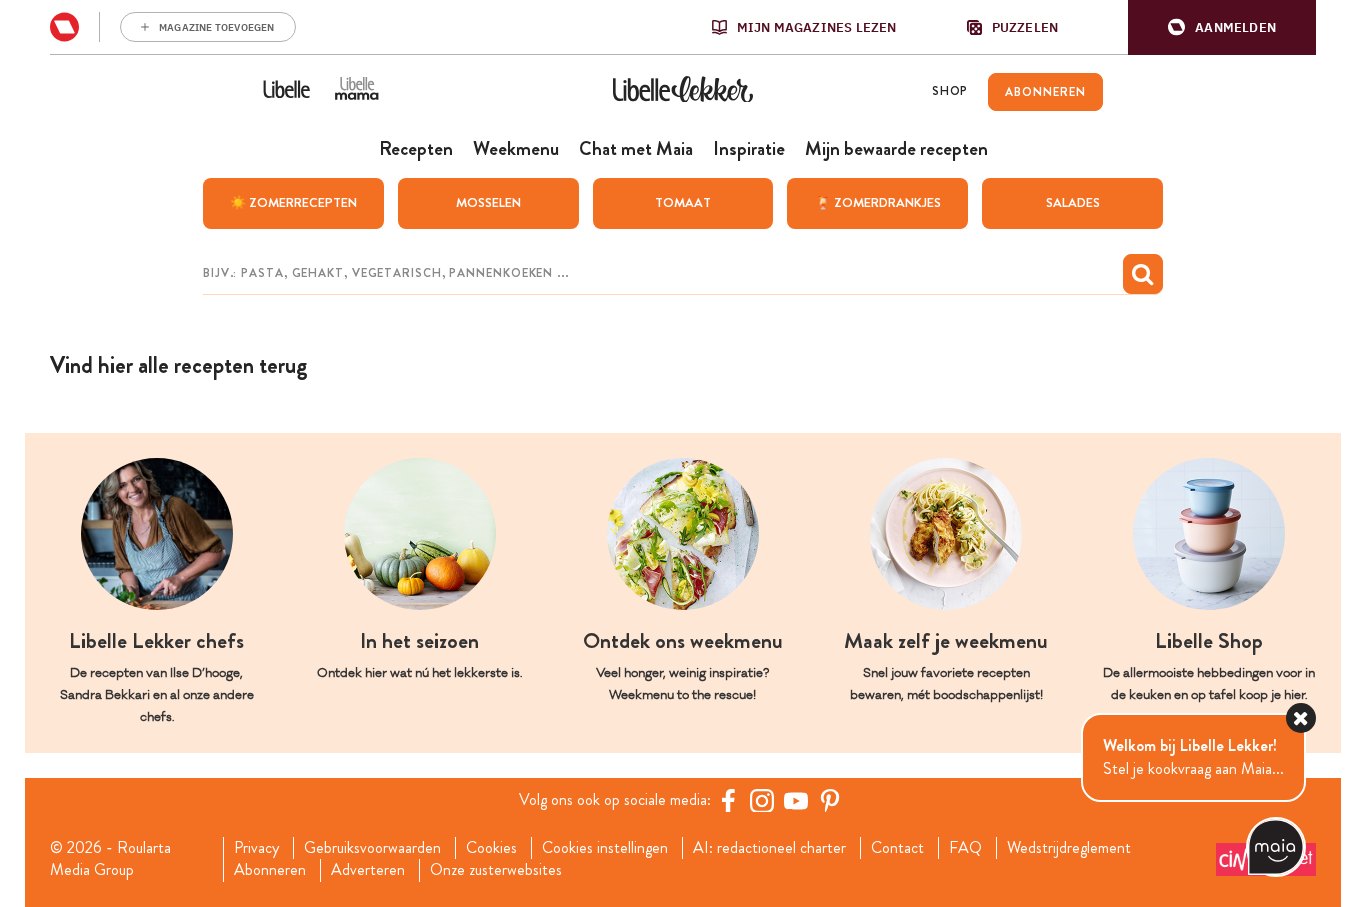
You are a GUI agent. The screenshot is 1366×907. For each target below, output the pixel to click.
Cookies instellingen (605, 848)
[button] (1222, 27)
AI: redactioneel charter (769, 848)
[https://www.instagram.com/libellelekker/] (762, 800)
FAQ (965, 848)
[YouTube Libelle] (796, 800)
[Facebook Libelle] (728, 800)
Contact (897, 848)
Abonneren (270, 870)
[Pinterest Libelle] (830, 800)
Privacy (256, 848)
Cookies (491, 848)
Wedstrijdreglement (1069, 848)
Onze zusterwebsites (496, 870)
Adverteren (368, 870)
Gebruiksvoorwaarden (372, 848)
